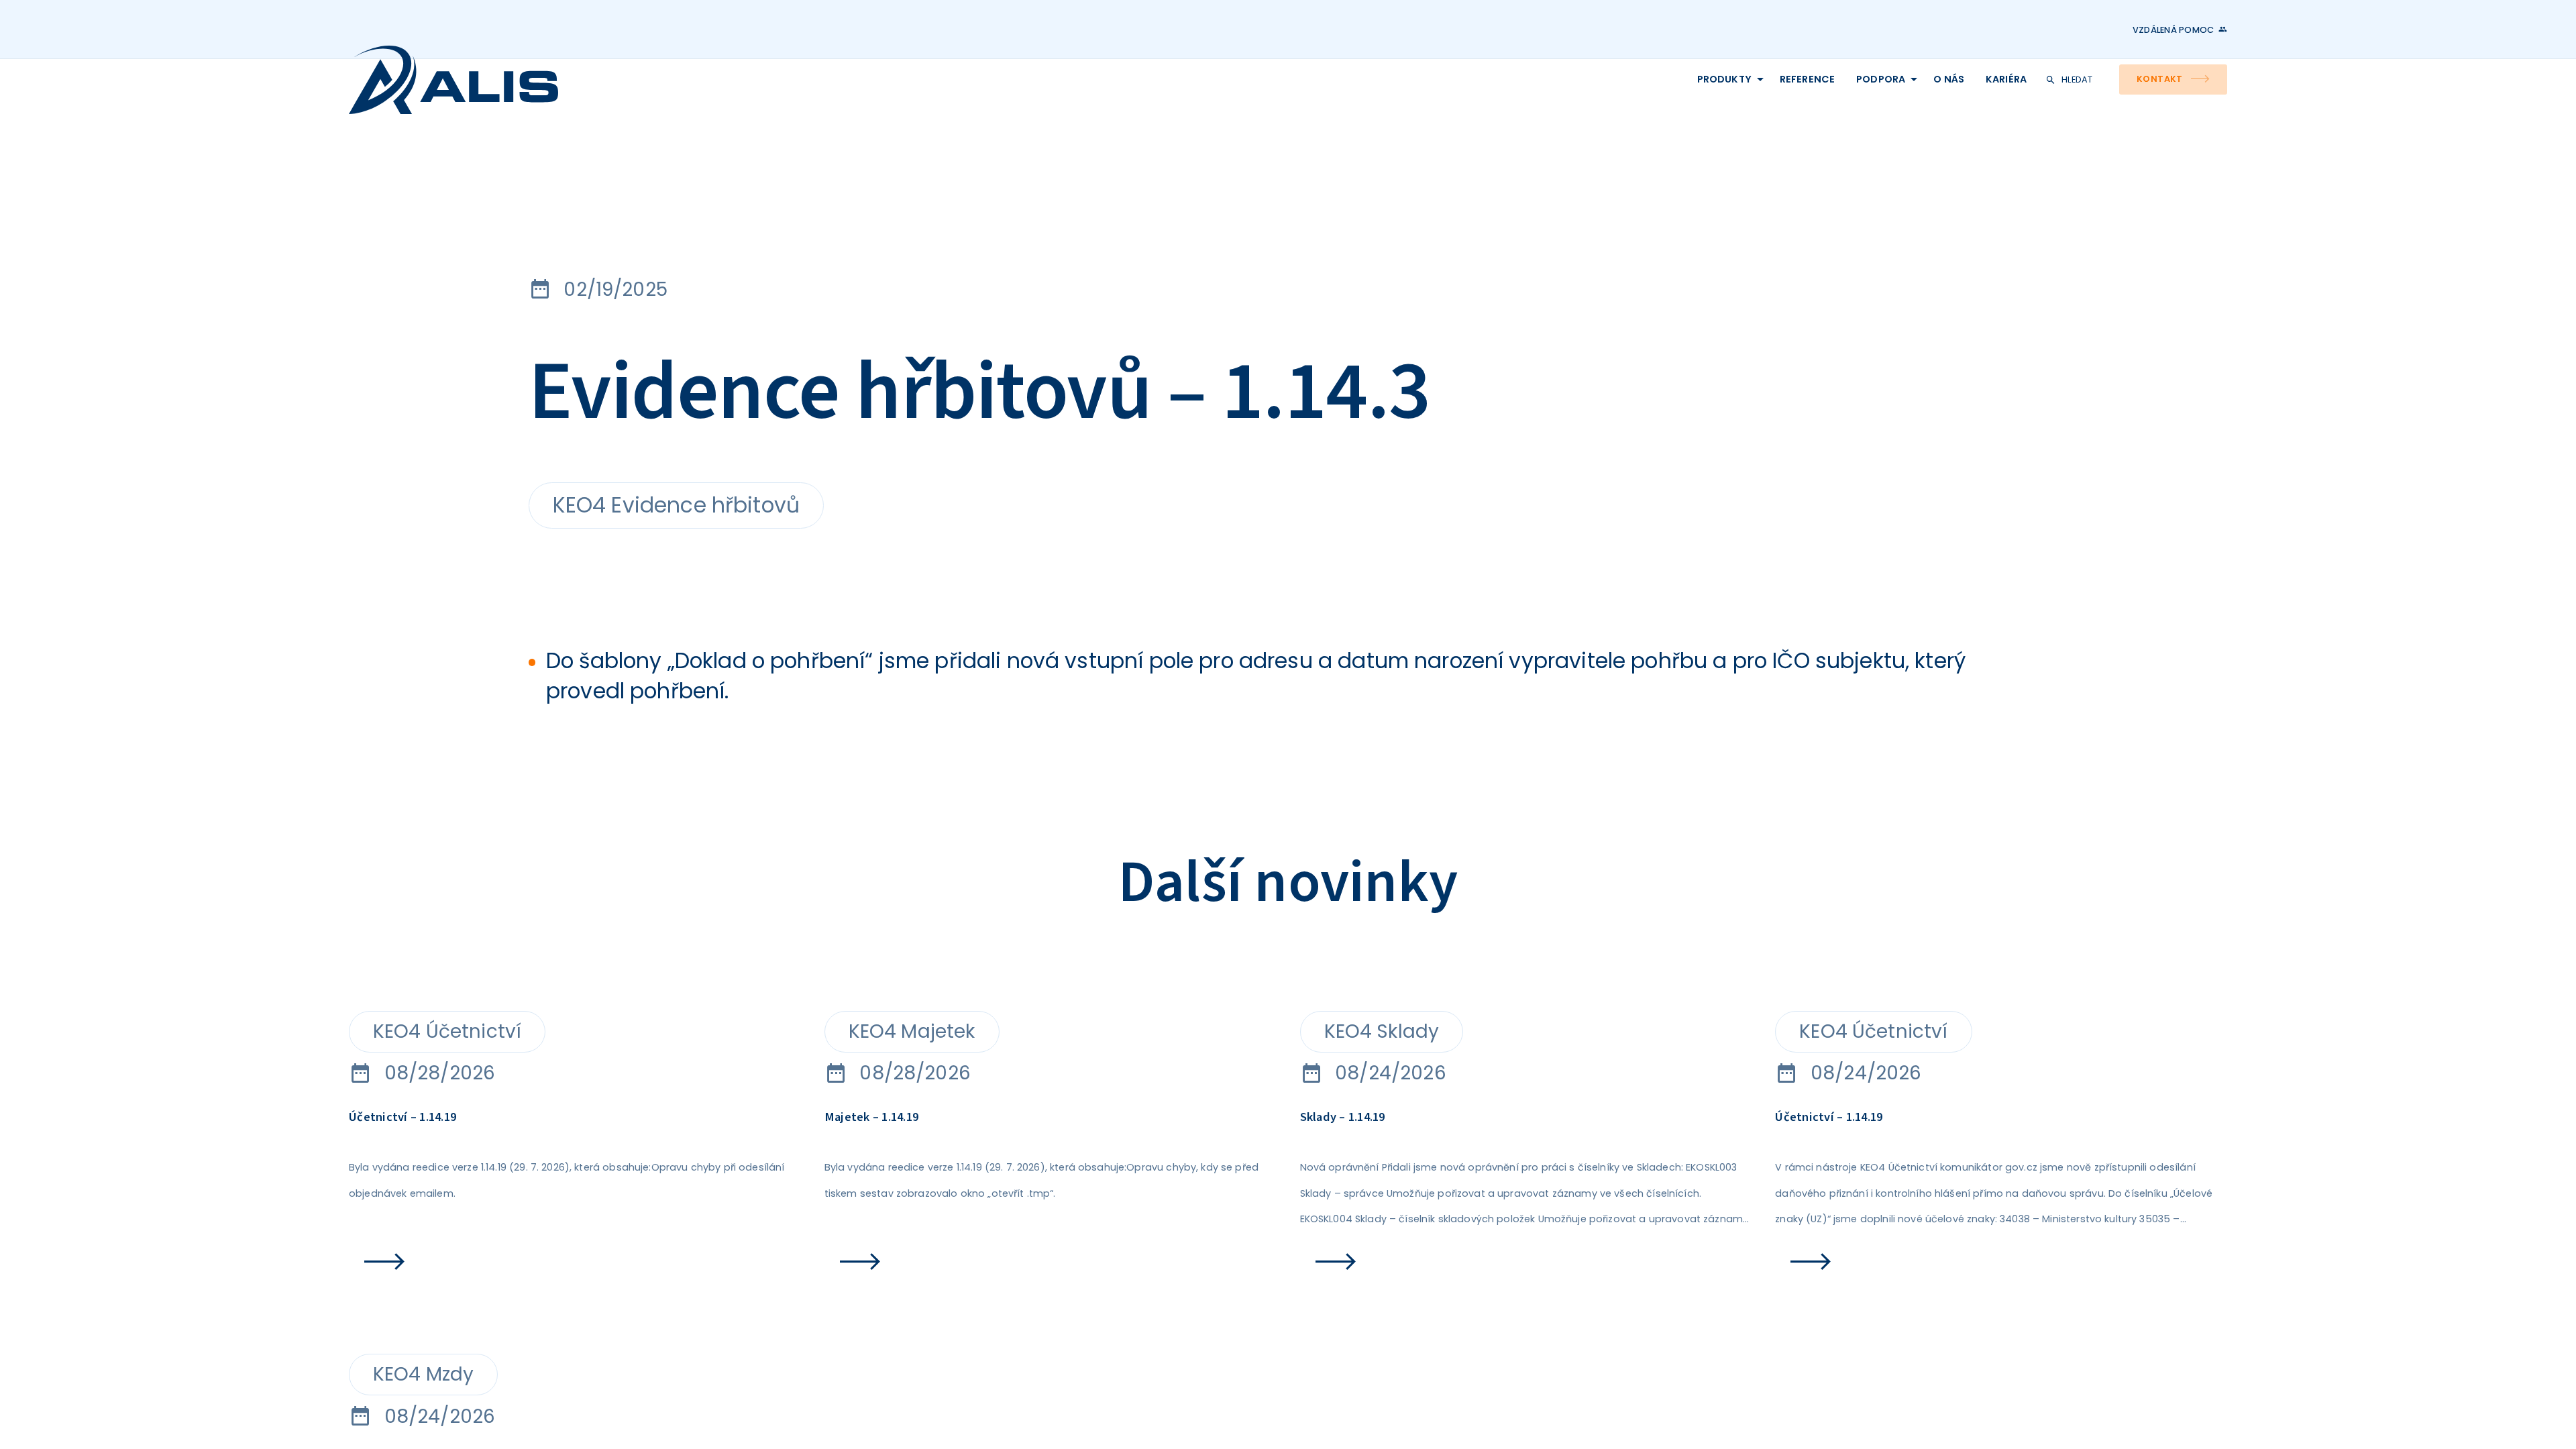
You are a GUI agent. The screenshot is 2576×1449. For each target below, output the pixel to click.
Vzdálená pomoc (2113, 30)
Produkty (1166, 111)
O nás (1630, 111)
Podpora (1491, 111)
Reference (1334, 111)
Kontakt (2085, 112)
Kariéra (1755, 111)
